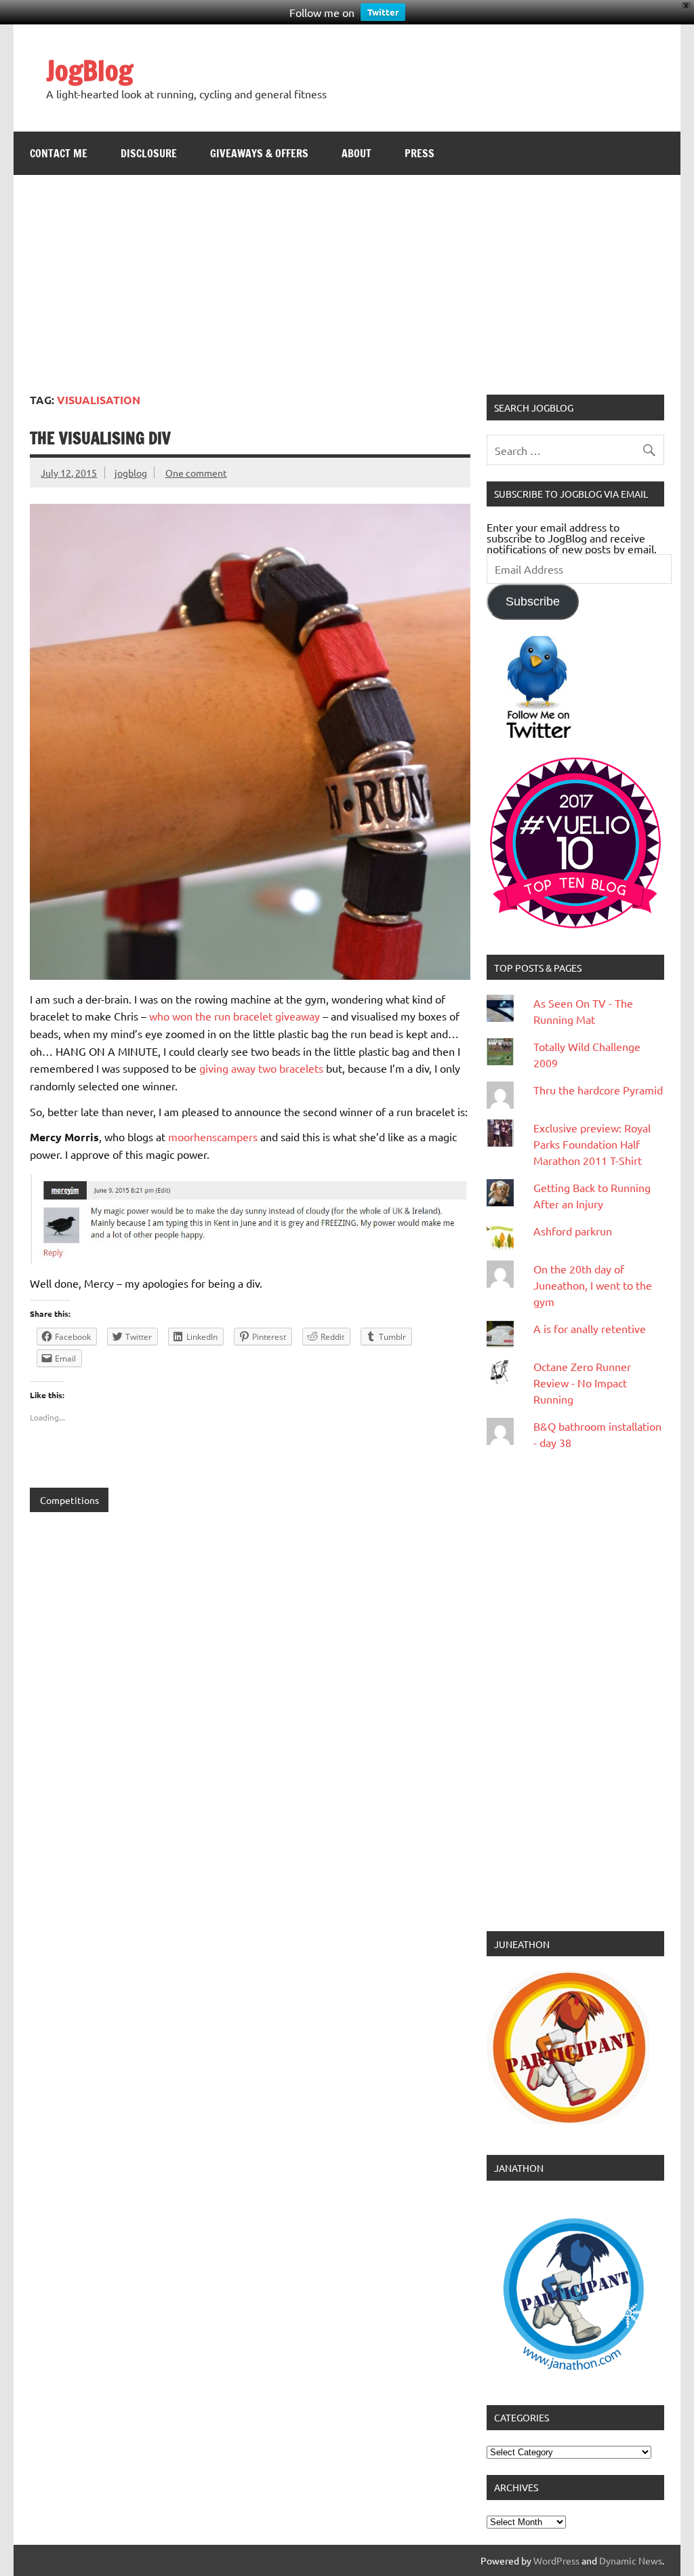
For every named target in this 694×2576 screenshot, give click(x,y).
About (356, 153)
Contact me (59, 153)
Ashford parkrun (573, 1231)
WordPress (556, 2560)
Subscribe (533, 601)
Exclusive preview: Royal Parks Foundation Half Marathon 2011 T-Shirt (592, 1144)
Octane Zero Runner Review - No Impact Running (582, 1383)
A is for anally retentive (590, 1328)
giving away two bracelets (261, 1068)
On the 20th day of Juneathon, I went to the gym (593, 1285)
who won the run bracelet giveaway (234, 1016)
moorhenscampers (213, 1136)
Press (420, 153)
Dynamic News (631, 2560)
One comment (196, 473)
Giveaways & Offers (259, 153)
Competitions (69, 1500)
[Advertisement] (347, 277)
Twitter (383, 12)
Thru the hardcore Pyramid (598, 1090)
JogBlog (89, 70)
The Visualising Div (100, 438)
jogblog (131, 473)
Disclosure (149, 153)
